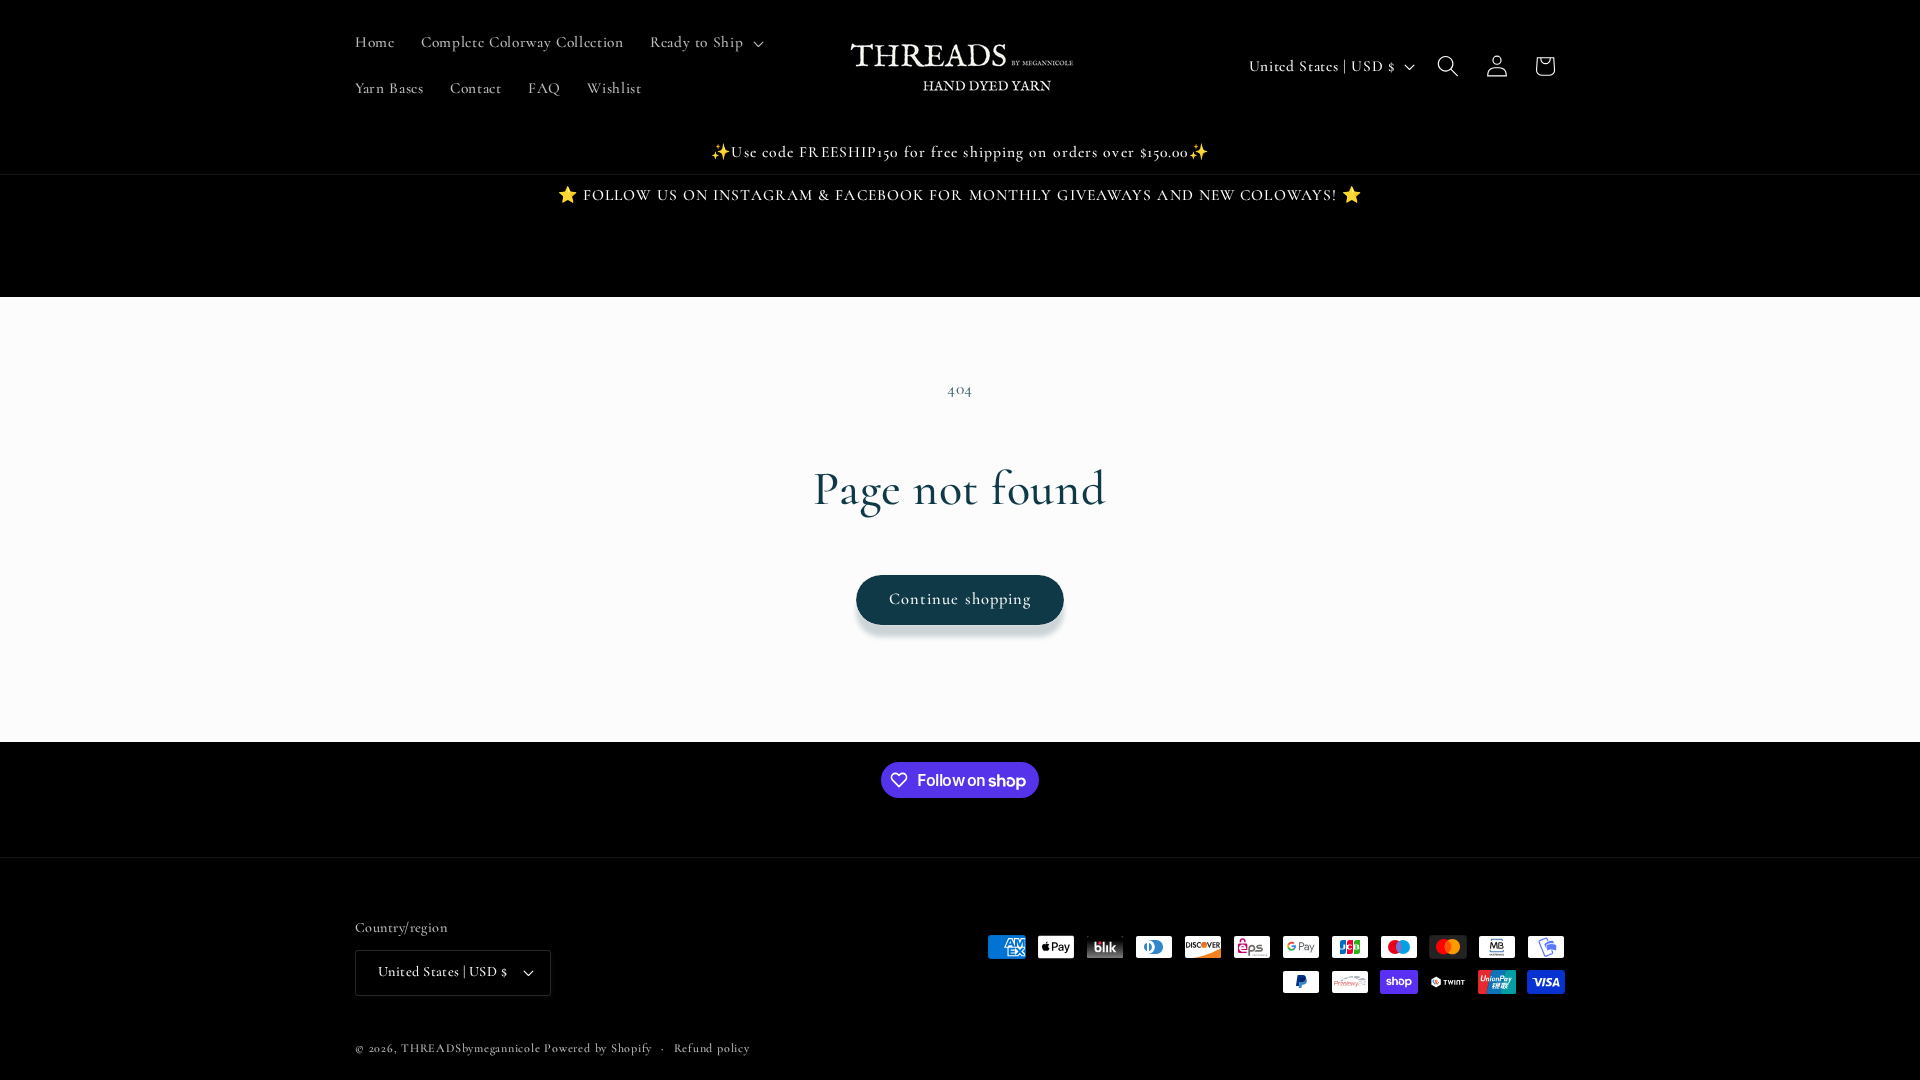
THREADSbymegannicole (470, 1048)
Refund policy (712, 1048)
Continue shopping (960, 599)
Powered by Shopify (598, 1048)
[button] (705, 43)
